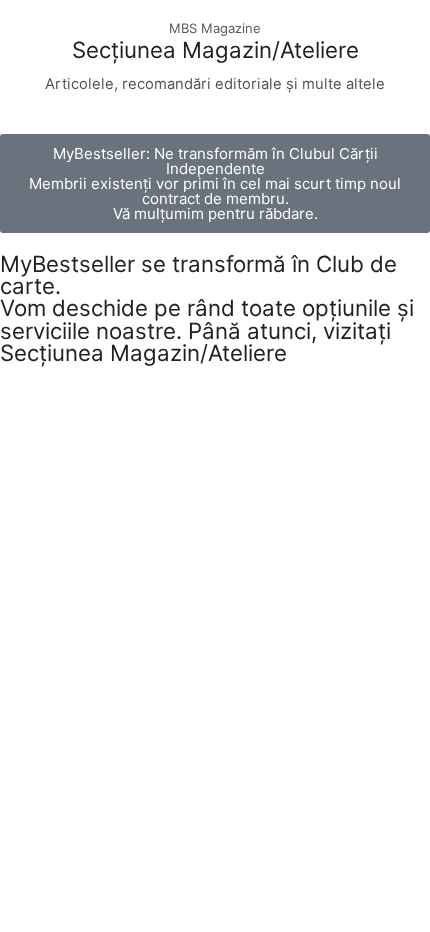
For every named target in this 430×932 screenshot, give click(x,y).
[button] (215, 183)
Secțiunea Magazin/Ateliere (215, 49)
